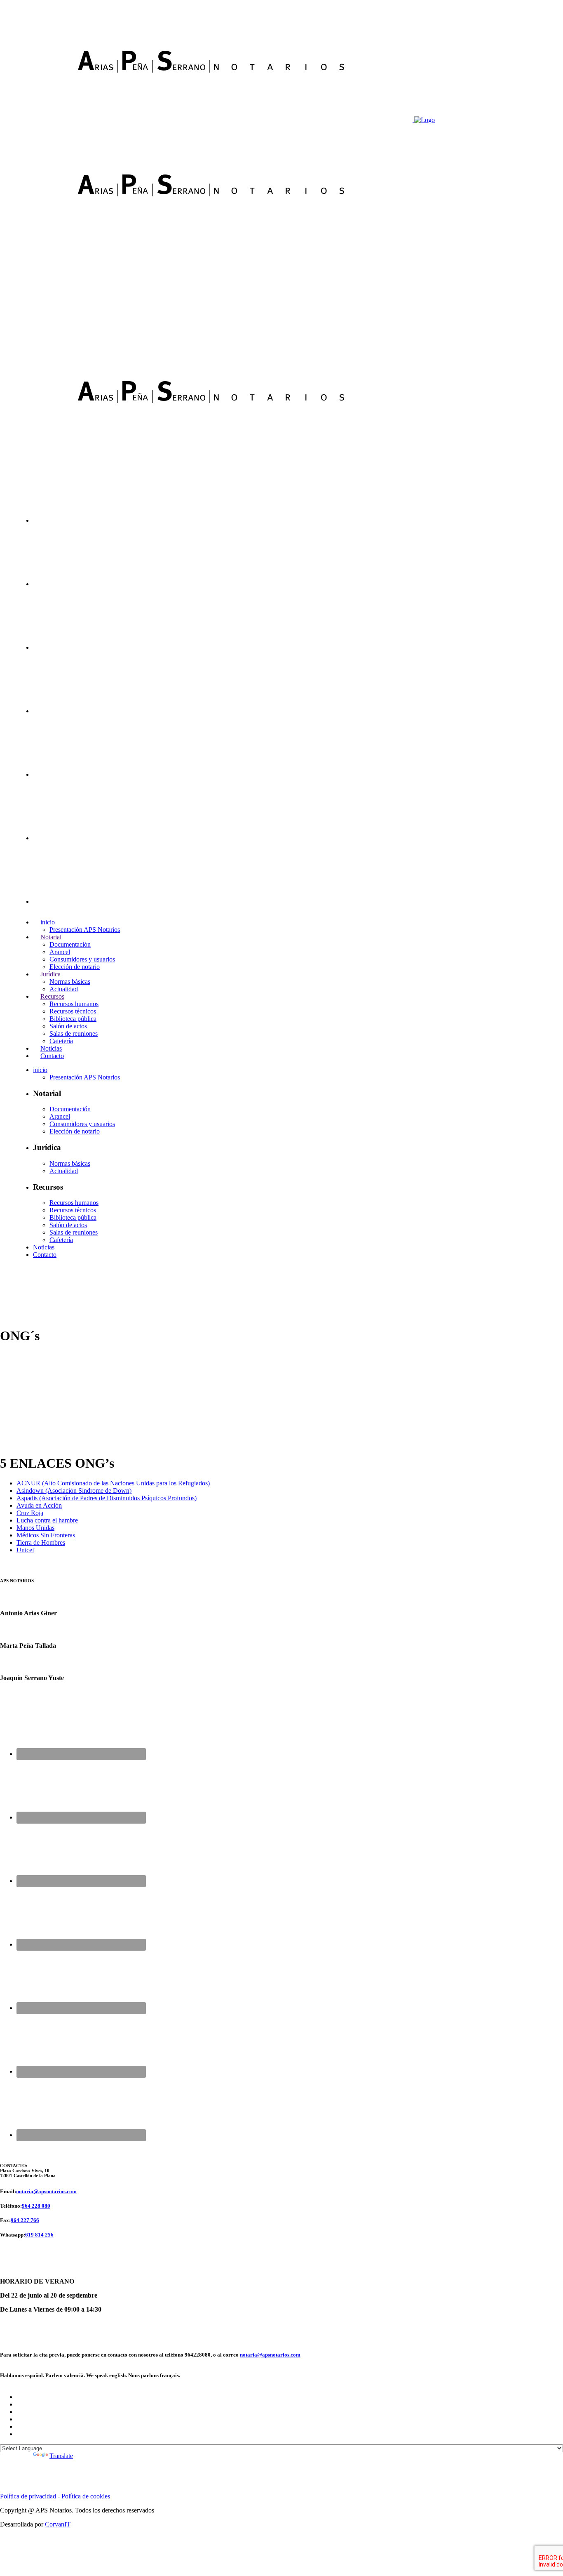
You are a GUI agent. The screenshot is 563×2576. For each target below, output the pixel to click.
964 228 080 (36, 2206)
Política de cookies (86, 2496)
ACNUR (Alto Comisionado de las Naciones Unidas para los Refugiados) (113, 1483)
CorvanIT (58, 2524)
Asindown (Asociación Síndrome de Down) (74, 1491)
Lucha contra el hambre (47, 1520)
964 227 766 (25, 2220)
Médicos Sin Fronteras (46, 1535)
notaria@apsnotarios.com (46, 2191)
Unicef (25, 1550)
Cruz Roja (30, 1513)
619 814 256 (39, 2235)
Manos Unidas (35, 1528)
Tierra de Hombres (41, 1543)
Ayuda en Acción (39, 1505)
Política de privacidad (28, 2496)
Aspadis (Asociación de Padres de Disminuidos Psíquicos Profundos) (107, 1498)
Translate (61, 2456)
